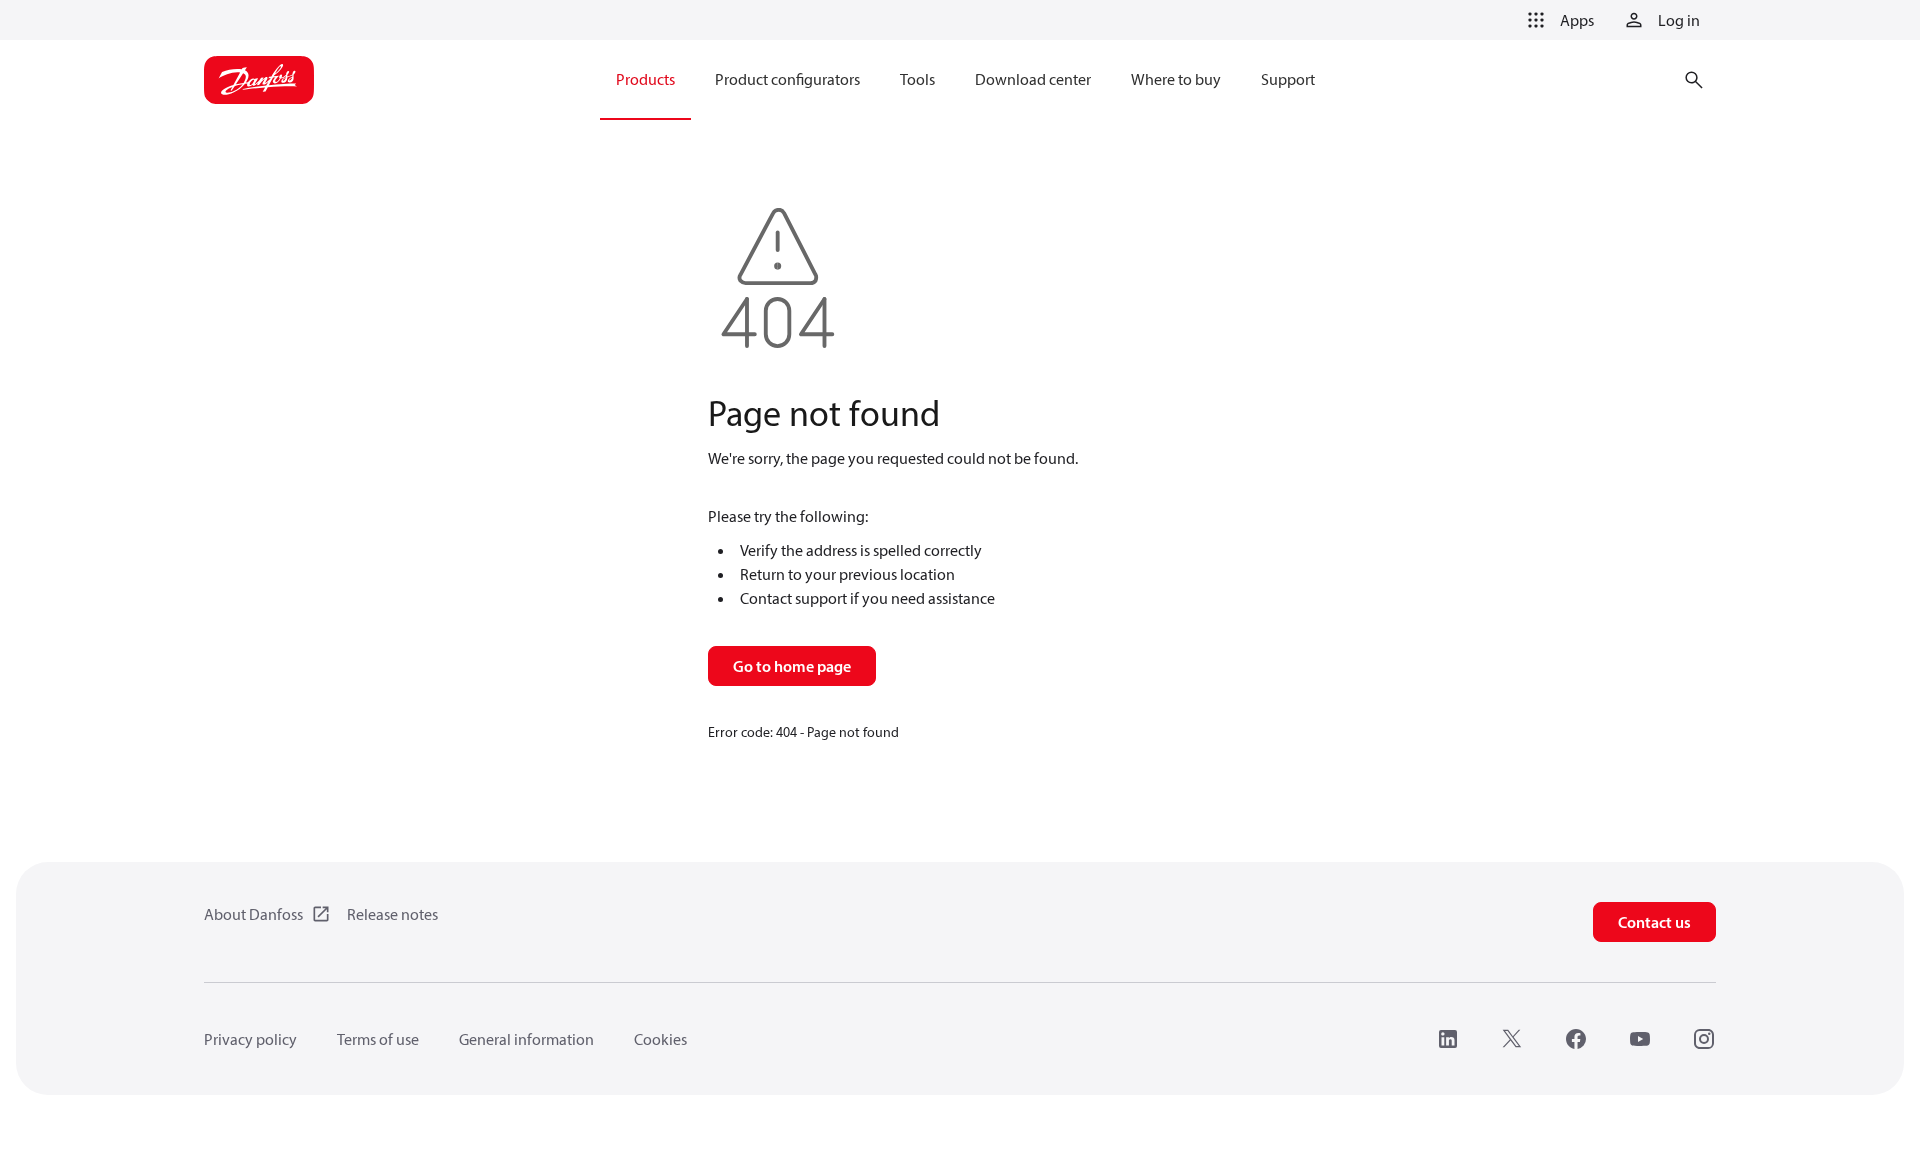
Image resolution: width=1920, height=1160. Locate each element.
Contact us (1654, 922)
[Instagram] (1704, 1039)
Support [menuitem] (1288, 79)
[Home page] (259, 80)
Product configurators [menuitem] (787, 79)
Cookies (660, 1039)
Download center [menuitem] (1033, 79)
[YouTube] (1640, 1039)
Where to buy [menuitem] (1176, 79)
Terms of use (378, 1039)
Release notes (392, 914)
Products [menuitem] (645, 79)
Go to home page (792, 666)
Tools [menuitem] (917, 79)
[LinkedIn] (1448, 1039)
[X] (1512, 1039)
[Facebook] (1576, 1039)
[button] (1557, 20)
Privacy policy (250, 1039)
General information (526, 1039)
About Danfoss (253, 914)
